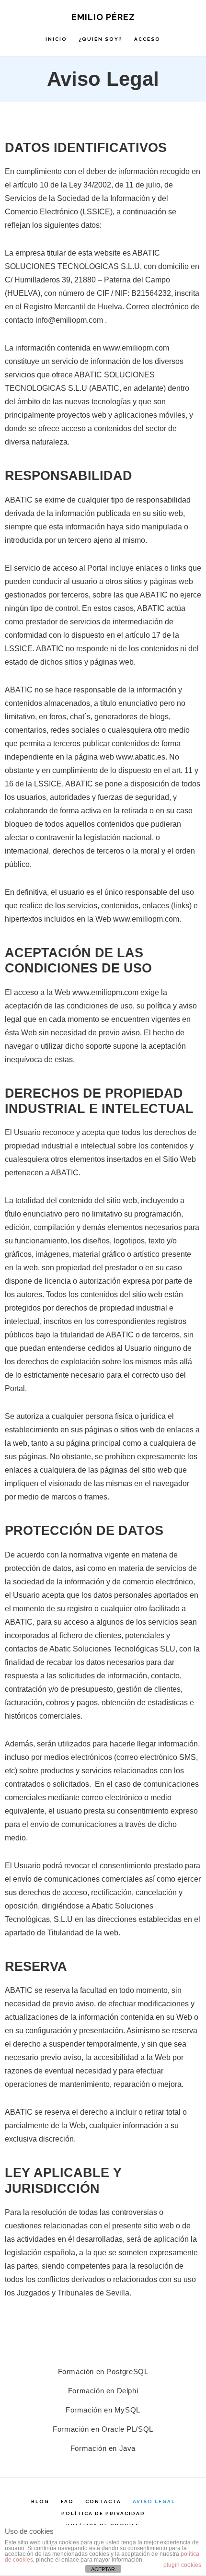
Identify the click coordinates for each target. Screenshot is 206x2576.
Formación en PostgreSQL (103, 2371)
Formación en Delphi (103, 2391)
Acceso (147, 39)
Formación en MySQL (103, 2410)
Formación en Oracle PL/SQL (103, 2429)
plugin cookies (182, 2565)
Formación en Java (103, 2448)
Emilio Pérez (103, 17)
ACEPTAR (103, 2569)
